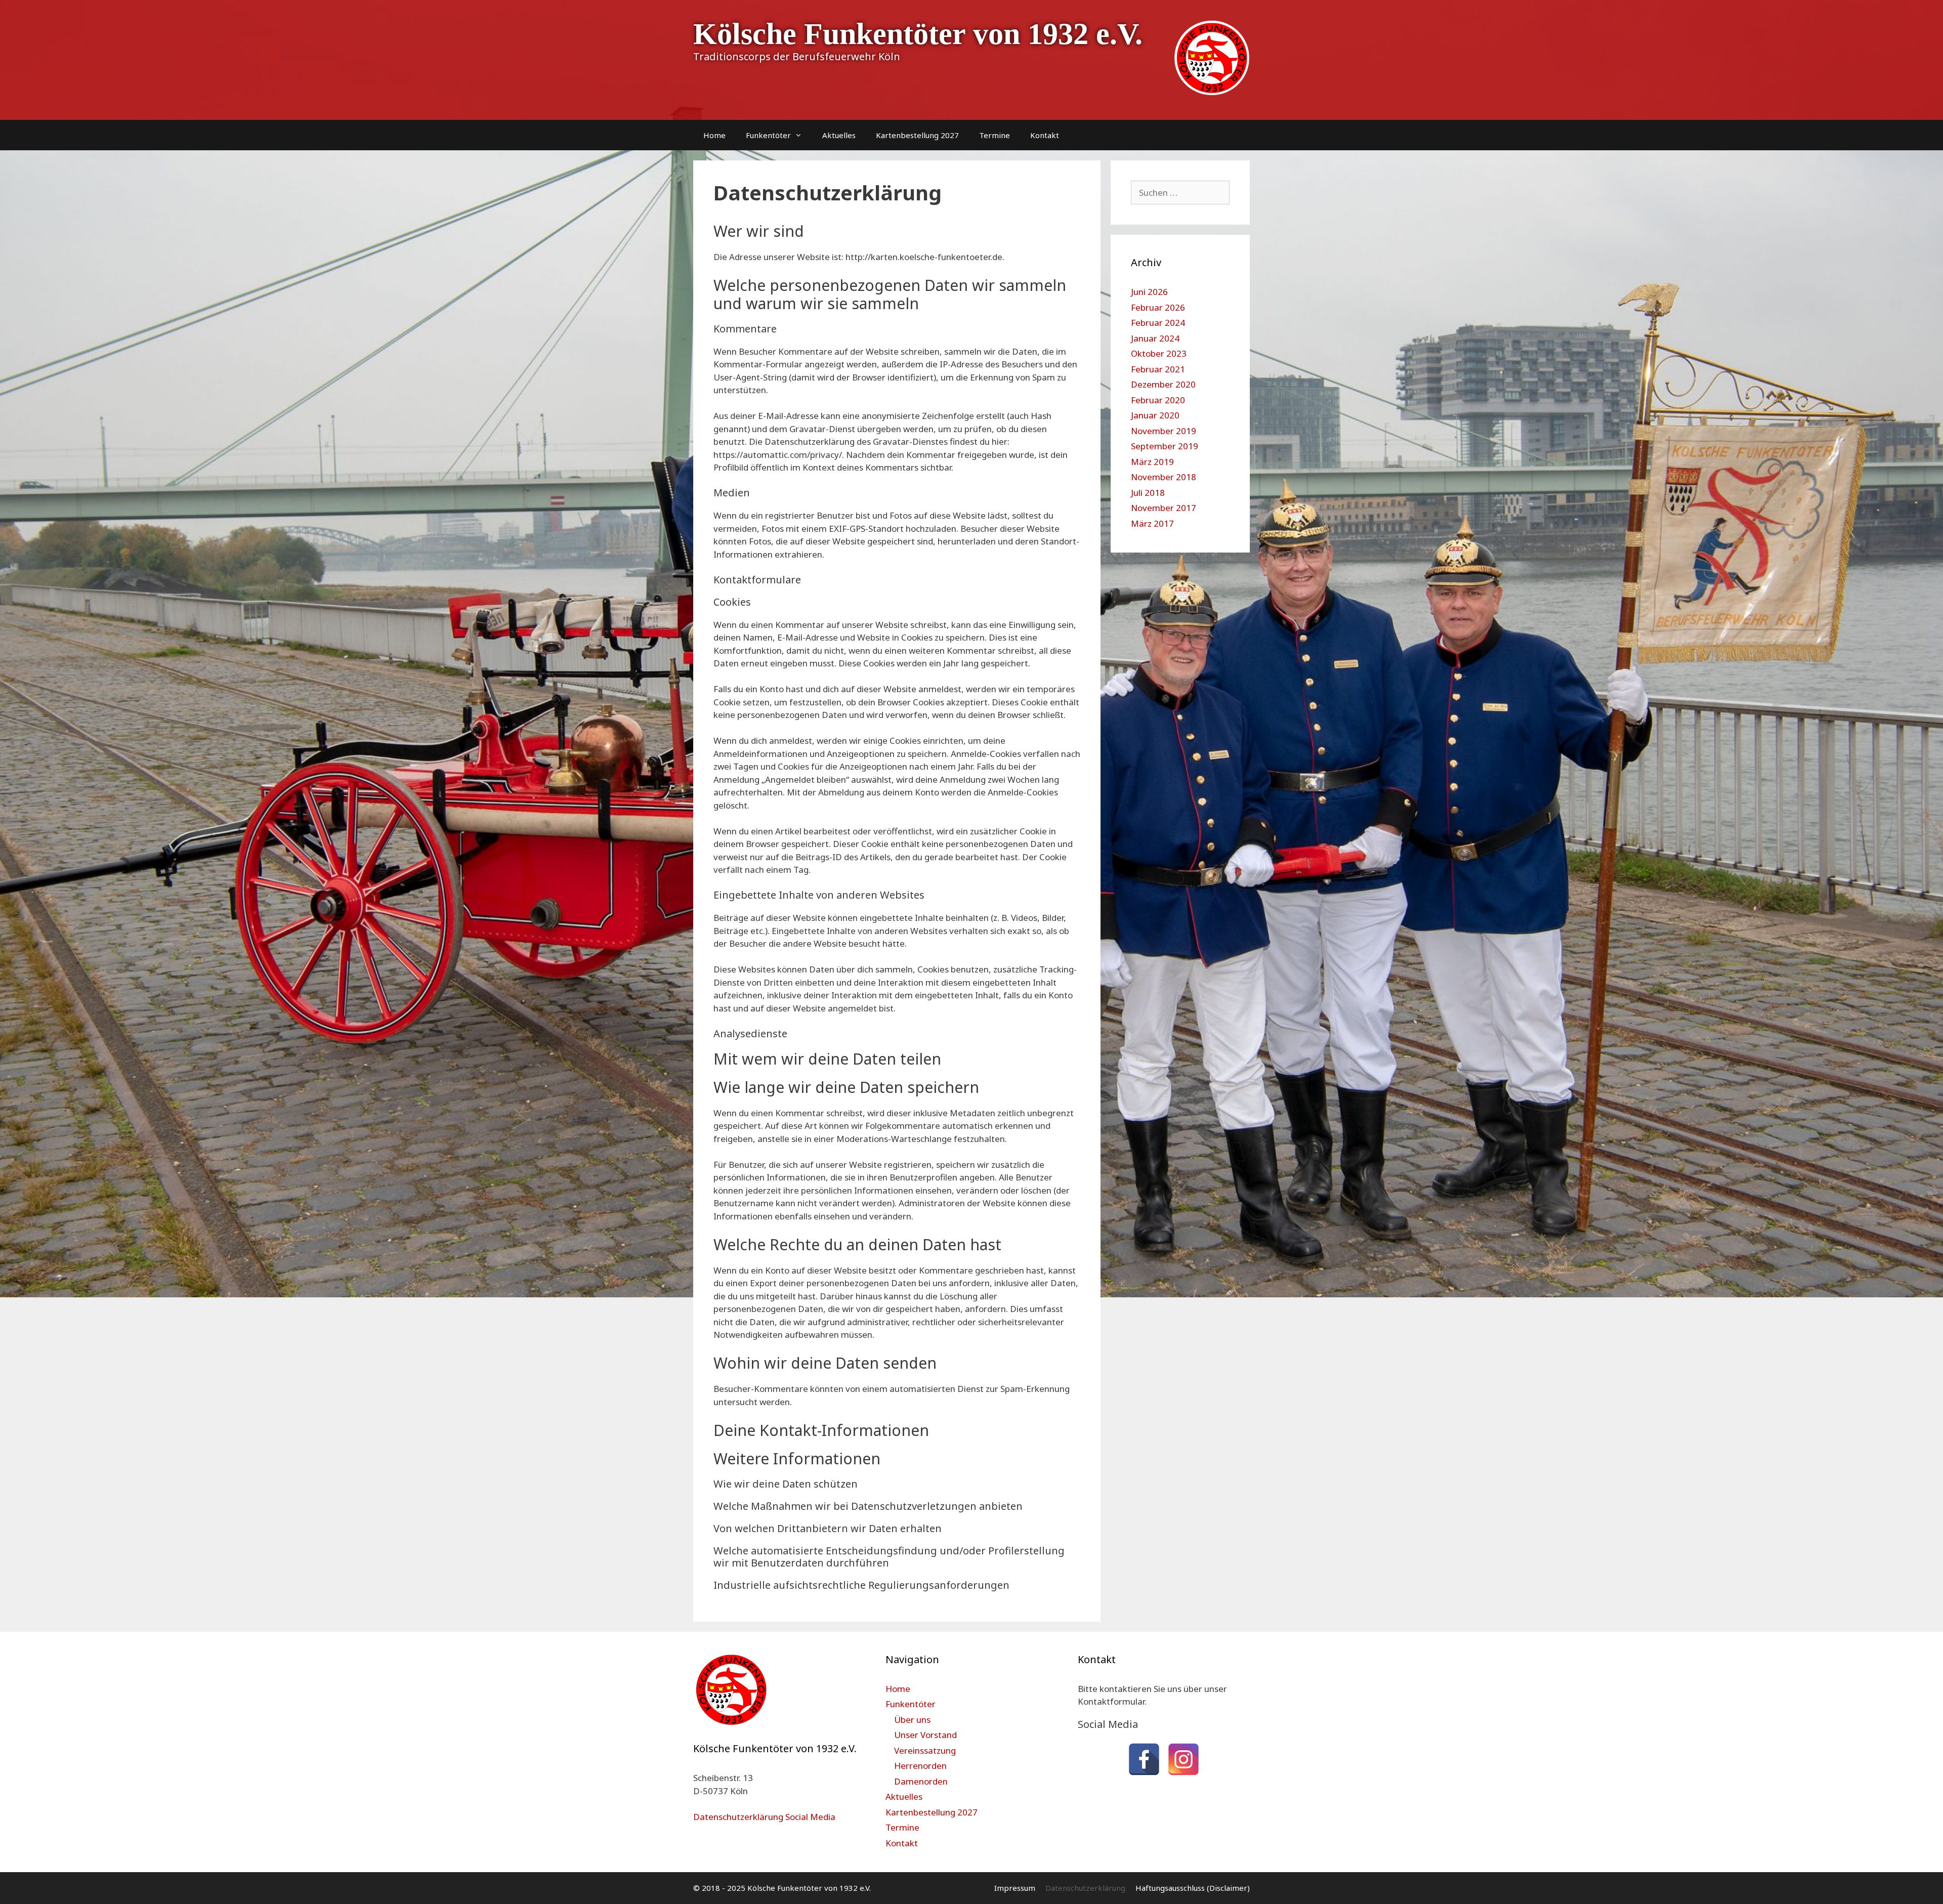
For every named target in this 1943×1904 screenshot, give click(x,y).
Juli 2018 (1148, 493)
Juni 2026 (1149, 292)
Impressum (1015, 1888)
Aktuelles (839, 135)
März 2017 (1152, 523)
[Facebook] (1144, 1759)
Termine (995, 135)
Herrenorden (920, 1766)
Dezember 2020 (1163, 384)
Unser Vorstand (925, 1735)
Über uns (912, 1720)
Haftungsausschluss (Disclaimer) (1193, 1888)
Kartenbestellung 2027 (917, 135)
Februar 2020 (1158, 400)
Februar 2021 (1158, 369)
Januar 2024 (1155, 338)
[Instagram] (1184, 1759)
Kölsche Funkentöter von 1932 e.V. (918, 34)
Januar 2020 (1155, 415)
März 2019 (1152, 462)
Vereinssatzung (925, 1750)
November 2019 (1164, 431)
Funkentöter (768, 135)
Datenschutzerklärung (1085, 1888)
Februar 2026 (1158, 307)
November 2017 (1164, 508)
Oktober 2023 (1159, 353)
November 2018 (1164, 477)
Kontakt (1045, 135)
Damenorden (921, 1781)
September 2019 (1165, 446)
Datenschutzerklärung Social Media (764, 1817)
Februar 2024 (1158, 323)
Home (714, 135)
